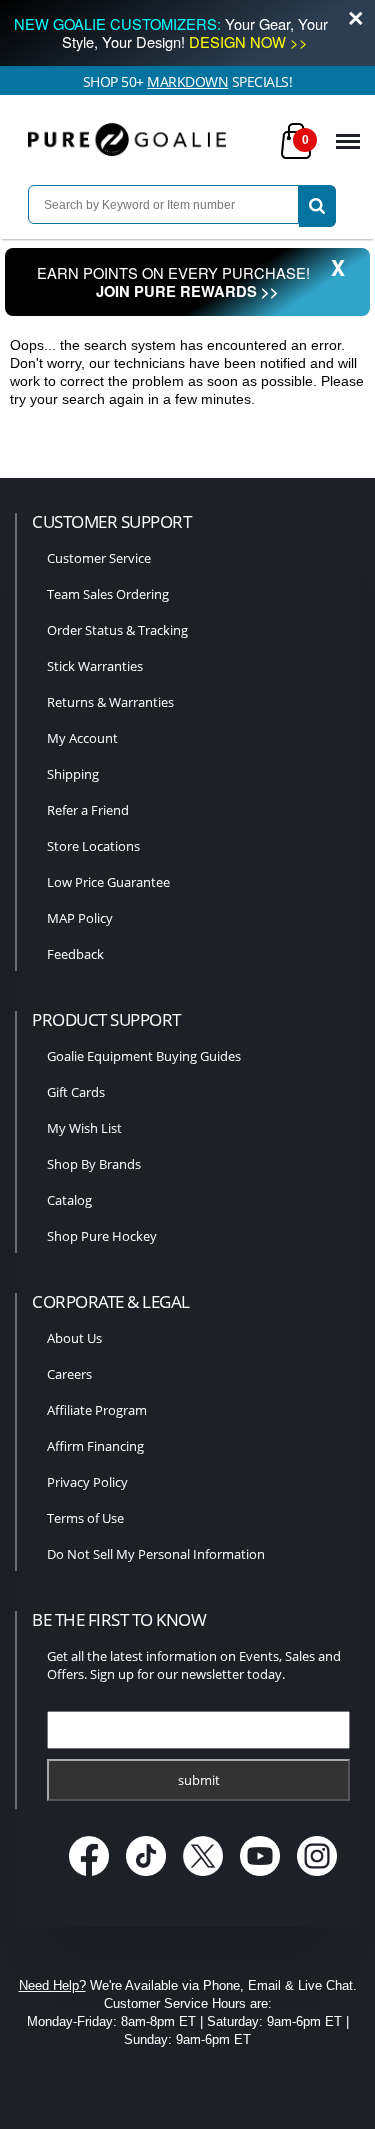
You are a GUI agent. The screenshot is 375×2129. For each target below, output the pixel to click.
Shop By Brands (94, 1164)
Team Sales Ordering (108, 594)
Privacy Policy (87, 1482)
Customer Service (99, 558)
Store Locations (93, 846)
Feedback (75, 954)
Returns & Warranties (110, 702)
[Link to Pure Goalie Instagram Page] (316, 1877)
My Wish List (84, 1128)
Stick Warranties (95, 666)
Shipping (73, 774)
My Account (82, 738)
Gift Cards (76, 1092)
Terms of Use (85, 1518)
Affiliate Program (97, 1410)
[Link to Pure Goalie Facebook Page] (90, 1877)
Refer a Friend (88, 810)
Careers (69, 1374)
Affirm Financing (95, 1446)
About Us (74, 1338)
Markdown (187, 81)
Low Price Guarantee (108, 882)
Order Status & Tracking (117, 630)
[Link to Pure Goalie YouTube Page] (261, 1877)
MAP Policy (80, 918)
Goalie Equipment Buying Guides (144, 1056)
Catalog (69, 1200)
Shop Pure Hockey (102, 1236)
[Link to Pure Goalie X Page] (204, 1877)
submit (199, 1780)
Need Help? (52, 1985)
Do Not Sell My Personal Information (156, 1554)
